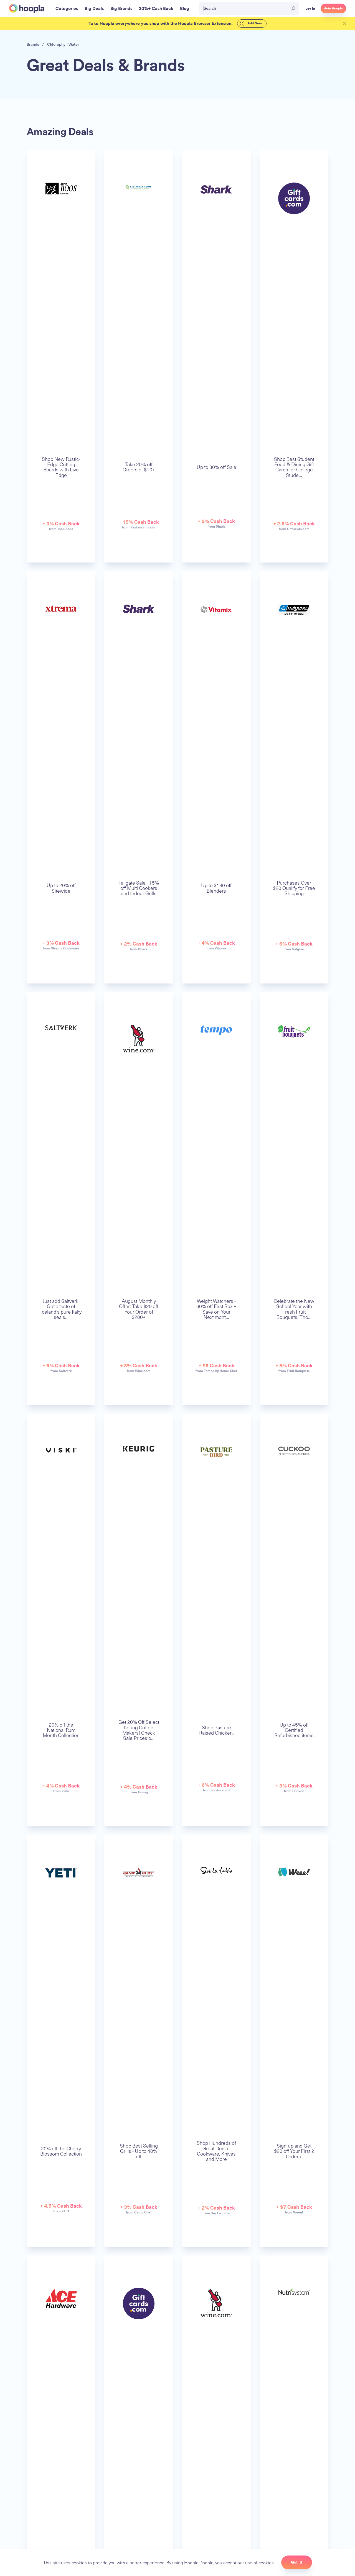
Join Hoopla (333, 8)
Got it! (297, 2562)
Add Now (254, 23)
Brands (33, 44)
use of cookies (259, 2562)
